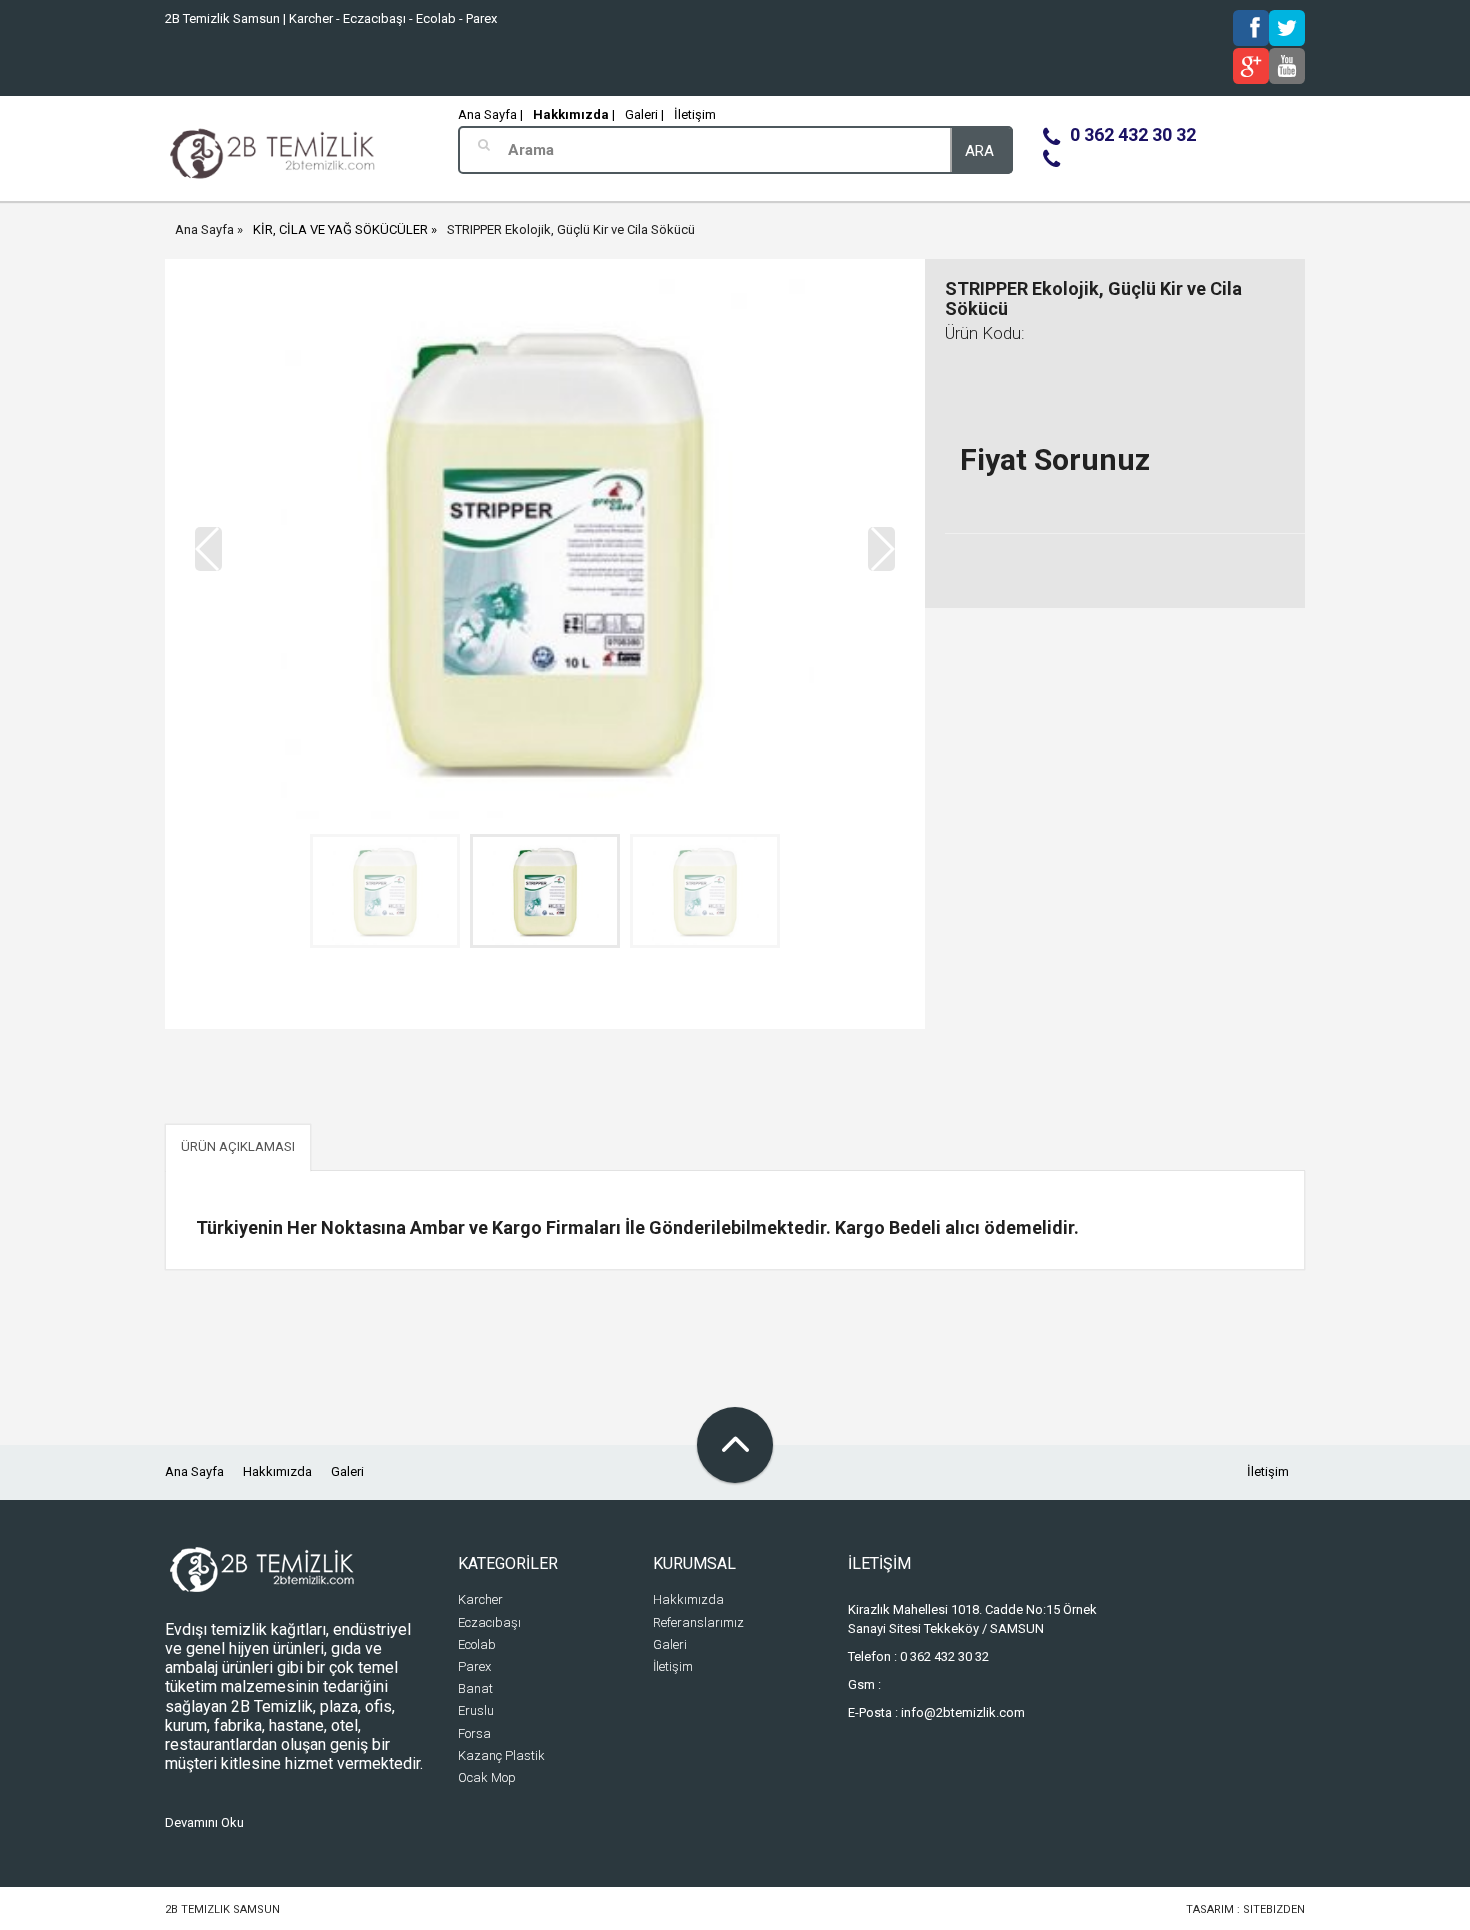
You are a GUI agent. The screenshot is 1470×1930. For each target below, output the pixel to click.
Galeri (347, 1471)
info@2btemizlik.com (963, 1712)
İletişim (695, 114)
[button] (881, 549)
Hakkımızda (277, 1471)
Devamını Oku (204, 1822)
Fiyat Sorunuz (1055, 459)
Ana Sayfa (204, 229)
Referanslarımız (698, 1622)
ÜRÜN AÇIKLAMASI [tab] (238, 1146)
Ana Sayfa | (490, 114)
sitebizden (1274, 1909)
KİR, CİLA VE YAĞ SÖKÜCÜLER (340, 229)
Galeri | (644, 114)
